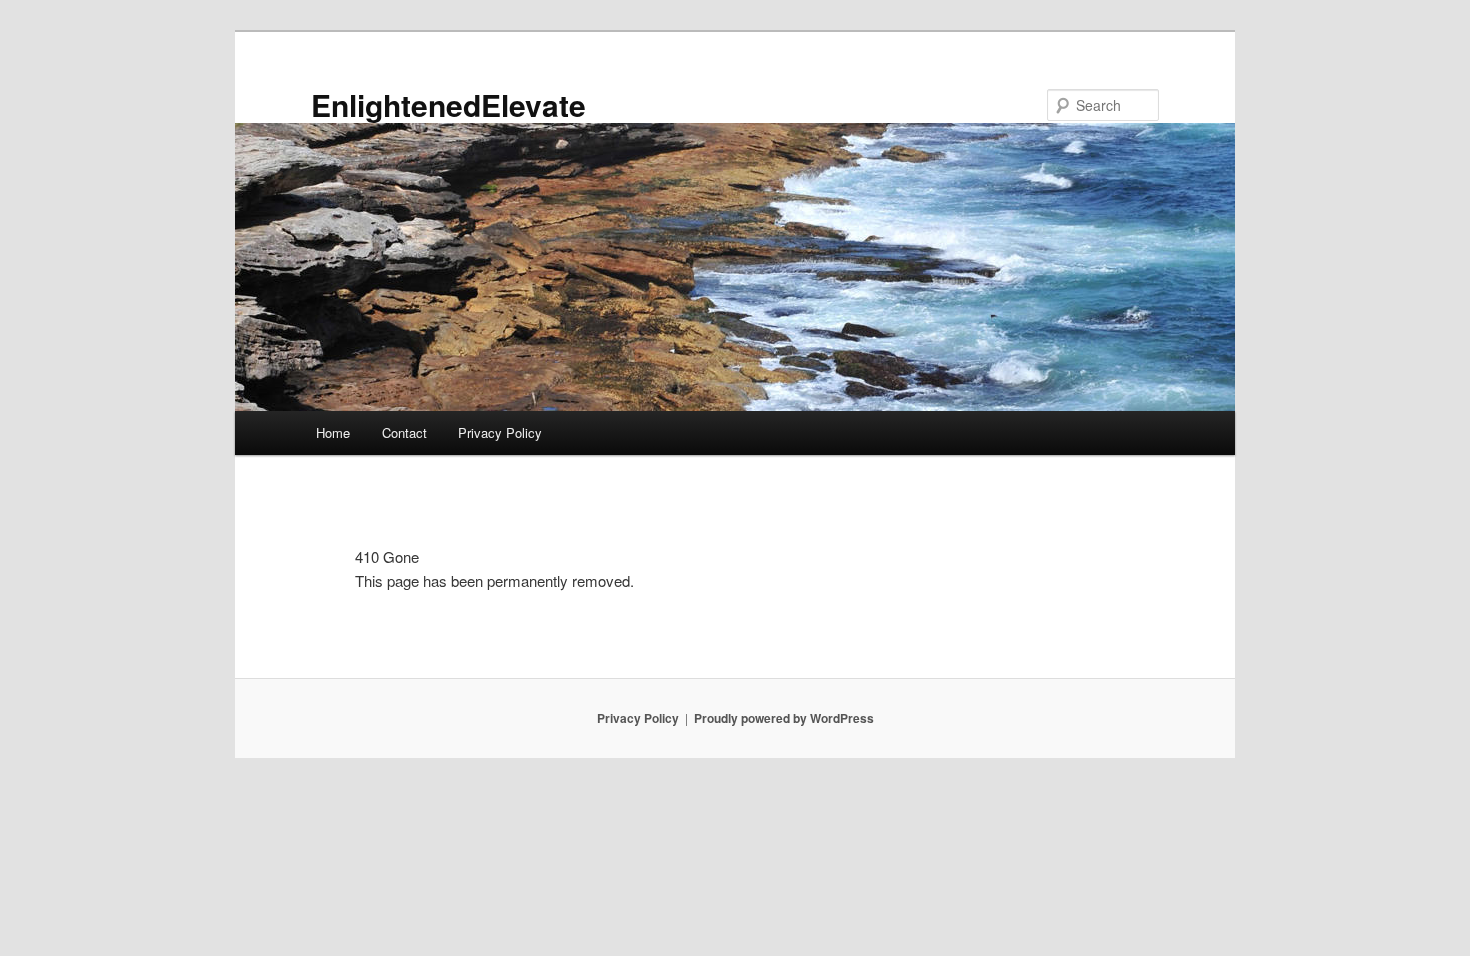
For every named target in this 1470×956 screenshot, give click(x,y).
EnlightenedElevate (448, 104)
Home (333, 432)
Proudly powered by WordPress (784, 718)
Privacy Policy (500, 432)
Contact (404, 432)
